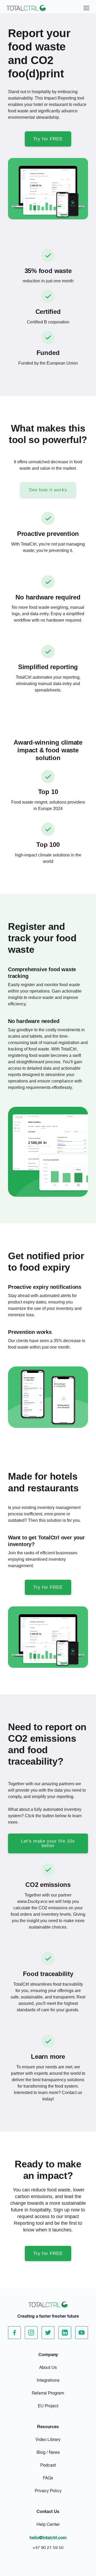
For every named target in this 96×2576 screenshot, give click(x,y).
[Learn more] (48, 2041)
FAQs (48, 2478)
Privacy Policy (48, 2491)
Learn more (48, 2057)
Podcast (48, 2466)
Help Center (48, 2525)
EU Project (48, 2406)
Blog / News (48, 2453)
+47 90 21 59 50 (48, 2548)
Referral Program (48, 2393)
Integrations (48, 2381)
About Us (48, 2368)
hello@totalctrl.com (48, 2538)
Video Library (48, 2440)
